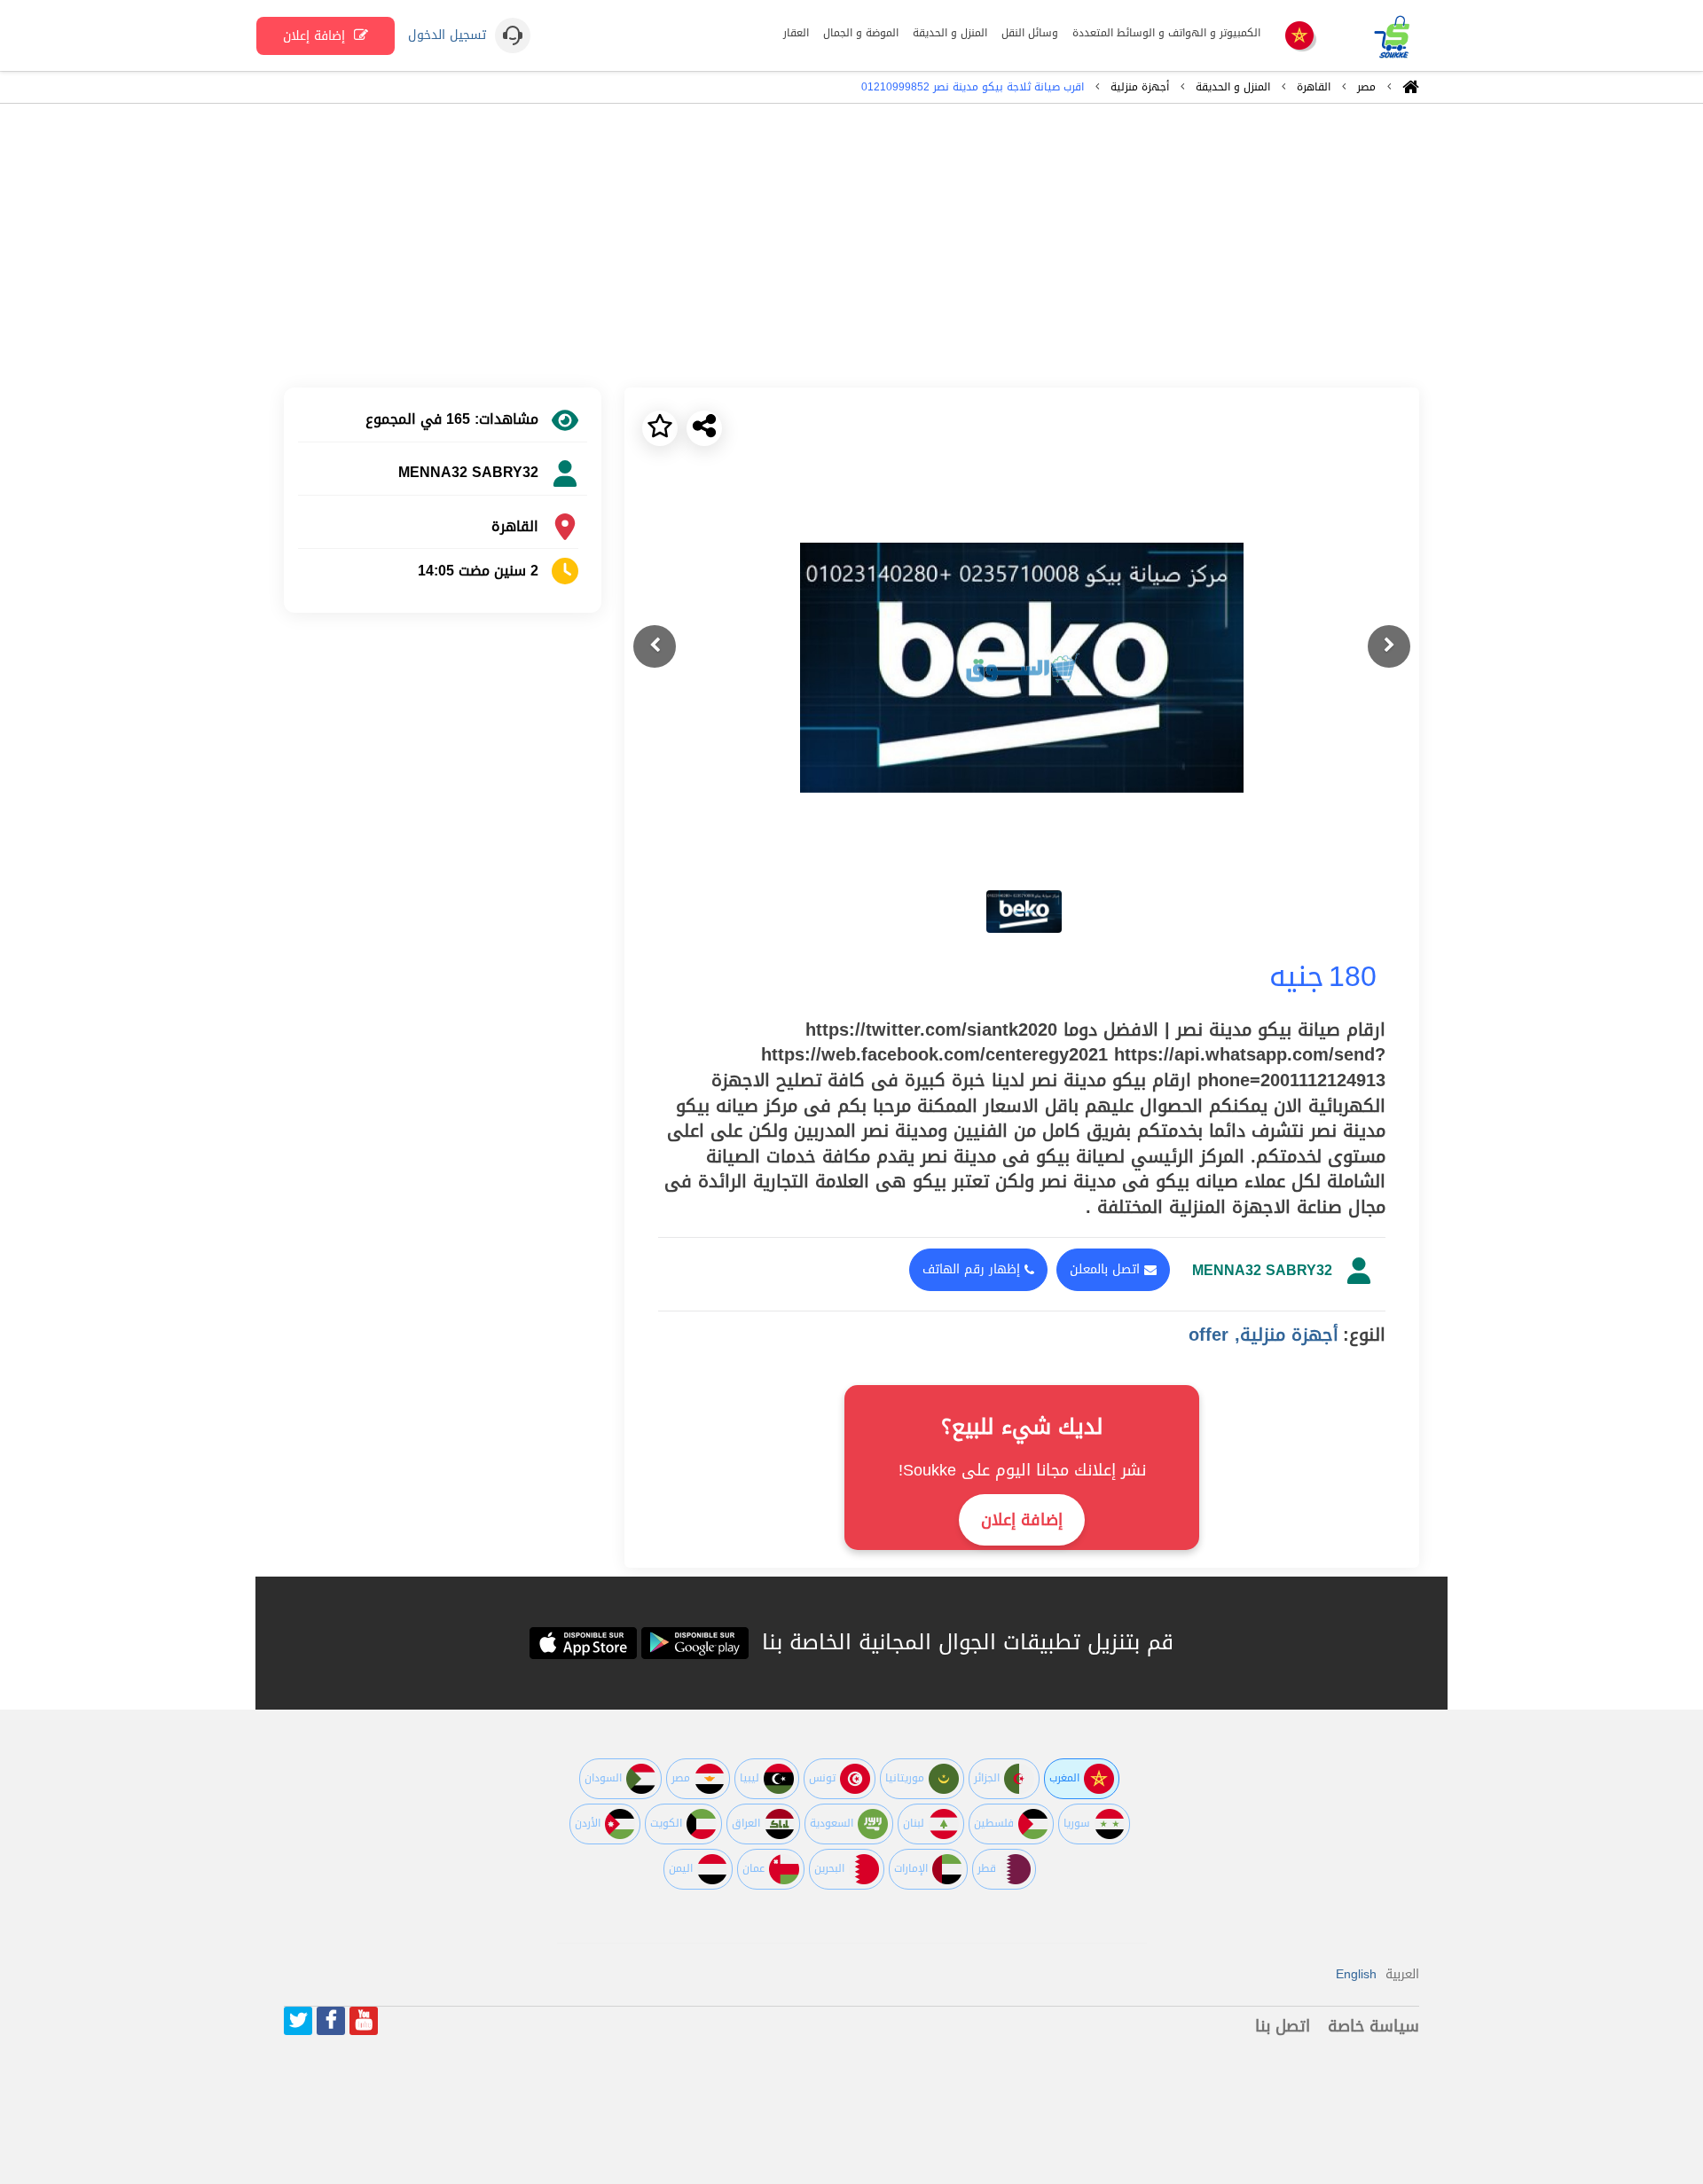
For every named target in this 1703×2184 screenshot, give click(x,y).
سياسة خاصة (1373, 2026)
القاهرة (1314, 87)
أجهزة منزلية (1140, 87)
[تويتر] (298, 2021)
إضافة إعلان (316, 36)
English (1356, 1974)
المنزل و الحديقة (1233, 87)
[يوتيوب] (364, 2021)
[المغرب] (1299, 37)
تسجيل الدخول (447, 35)
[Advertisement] (851, 246)
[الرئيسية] (1411, 91)
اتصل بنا (1283, 2026)
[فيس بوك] (331, 2021)
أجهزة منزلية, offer (1264, 1335)
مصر (1366, 87)
